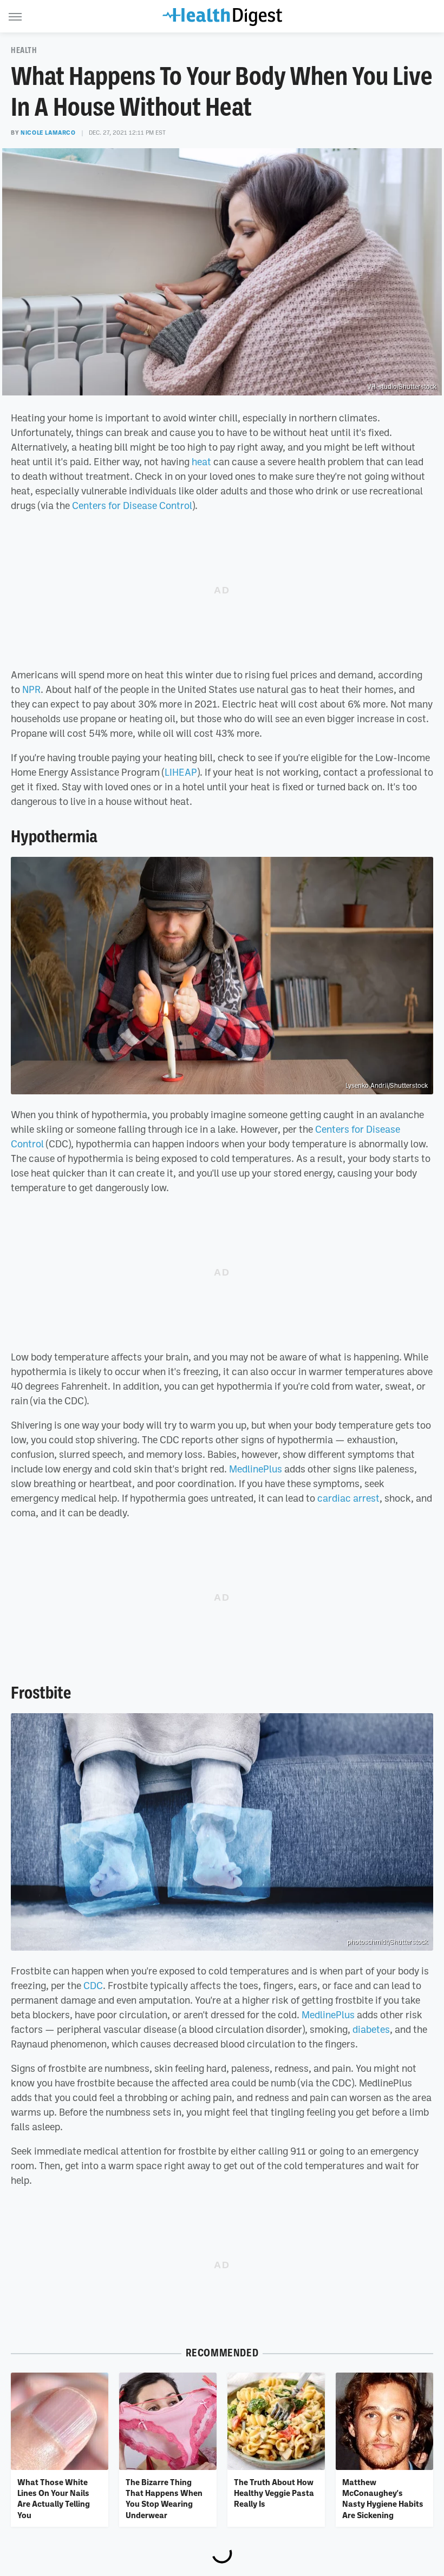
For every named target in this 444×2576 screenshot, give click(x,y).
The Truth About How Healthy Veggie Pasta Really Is (274, 2493)
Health (24, 50)
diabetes (371, 2029)
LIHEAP (181, 772)
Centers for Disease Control (132, 505)
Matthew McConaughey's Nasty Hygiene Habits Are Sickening (383, 2498)
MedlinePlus (256, 1469)
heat (201, 461)
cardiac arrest (348, 1498)
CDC (93, 1985)
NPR (31, 689)
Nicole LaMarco (48, 133)
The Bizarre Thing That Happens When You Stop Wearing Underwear (164, 2498)
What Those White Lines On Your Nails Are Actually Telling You (54, 2498)
